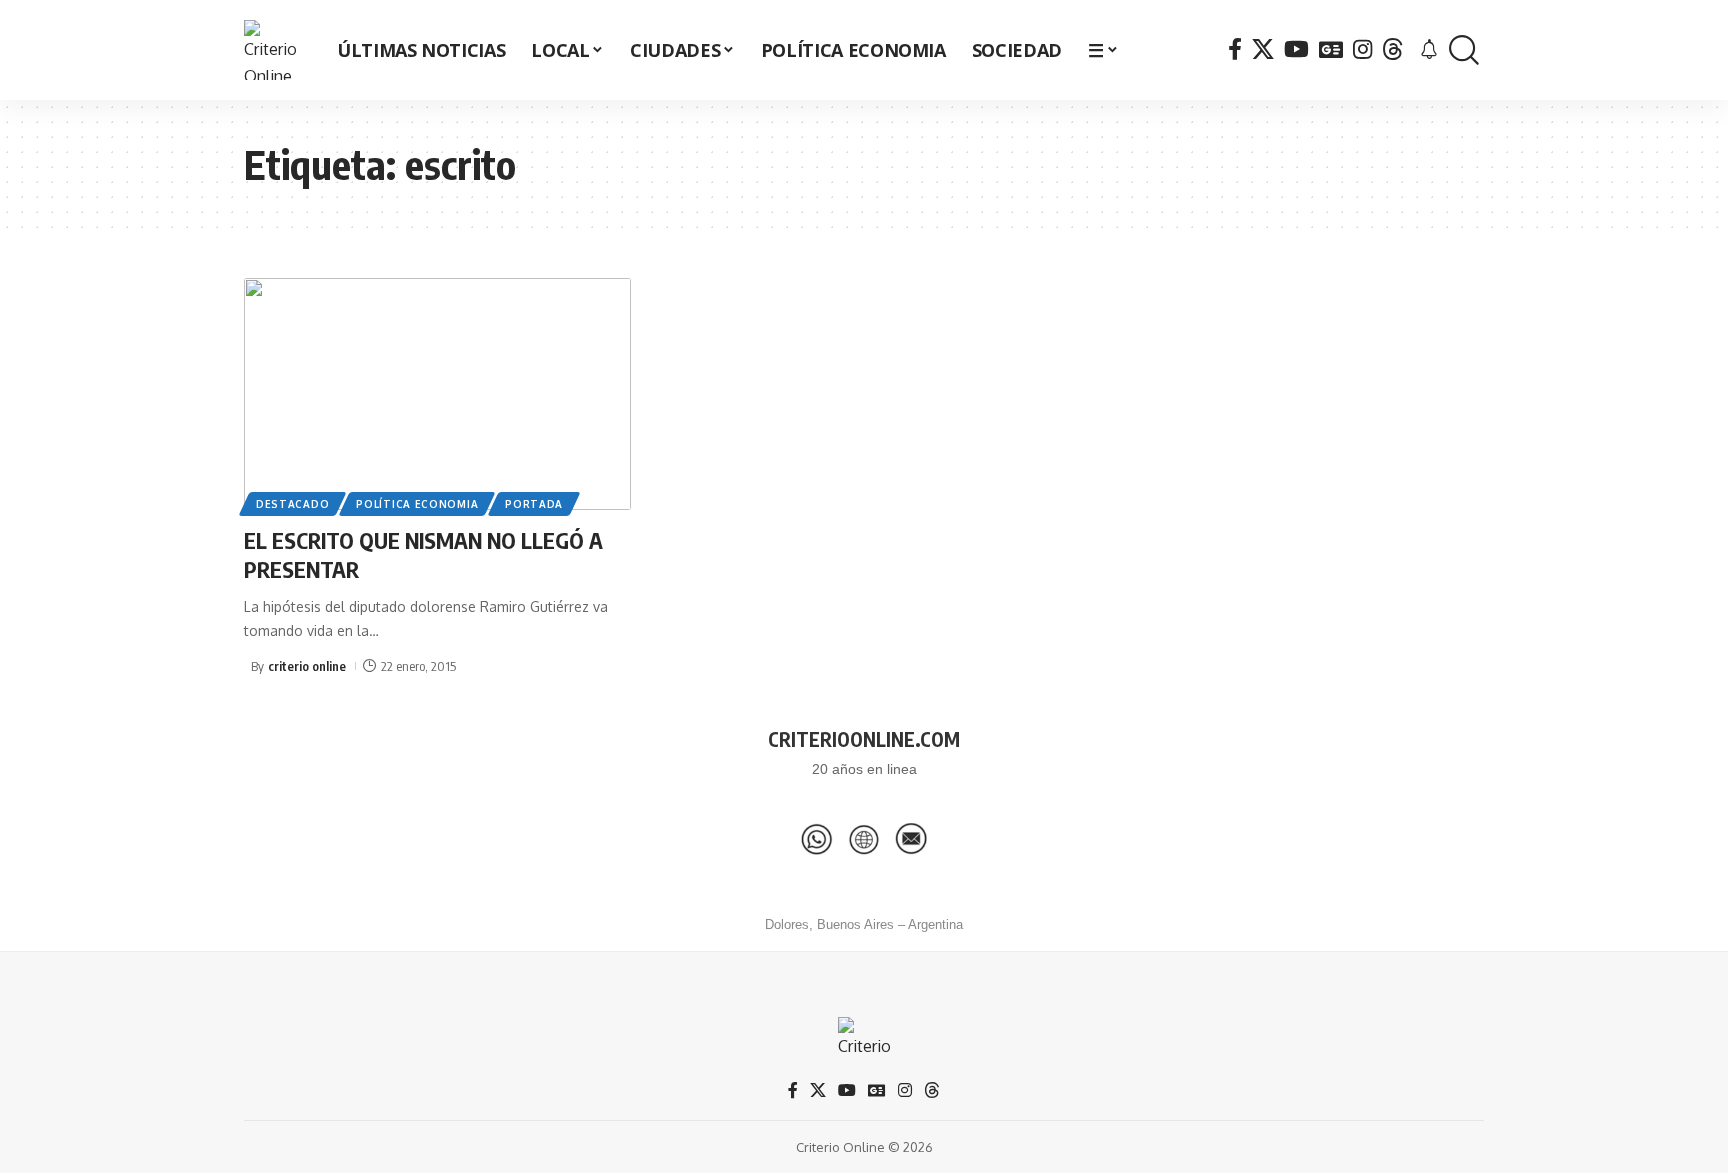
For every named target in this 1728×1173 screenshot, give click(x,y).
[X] (1263, 49)
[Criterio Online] (274, 50)
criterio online (307, 666)
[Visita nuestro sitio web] (864, 839)
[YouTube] (1296, 49)
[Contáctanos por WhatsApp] (817, 839)
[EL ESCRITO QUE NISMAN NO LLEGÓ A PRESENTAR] (437, 394)
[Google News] (1331, 49)
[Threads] (1393, 49)
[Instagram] (1362, 49)
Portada (534, 504)
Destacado (292, 504)
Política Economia (417, 504)
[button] (1464, 50)
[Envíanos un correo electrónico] (911, 839)
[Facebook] (1235, 49)
